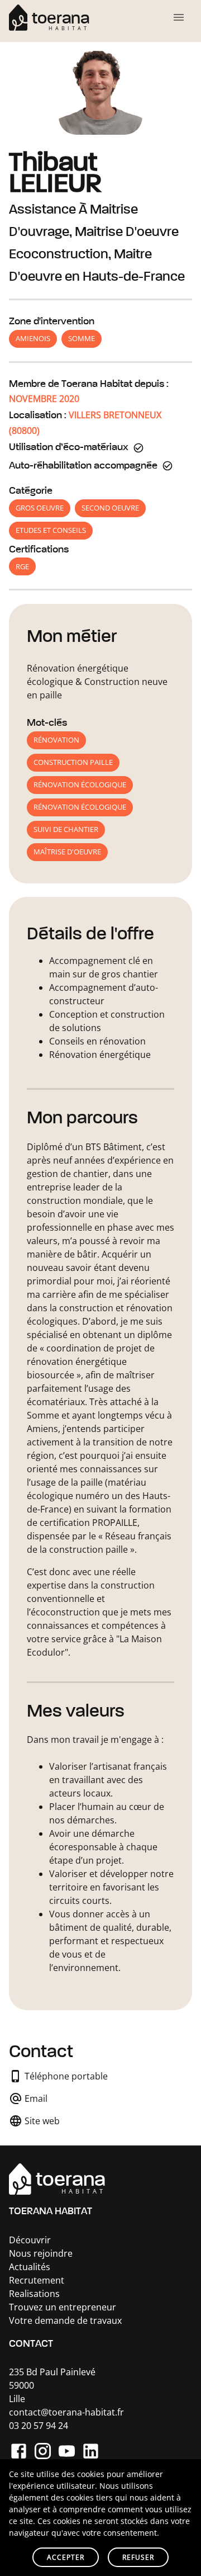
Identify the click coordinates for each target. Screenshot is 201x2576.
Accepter (66, 2557)
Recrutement (37, 2280)
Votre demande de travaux (65, 2320)
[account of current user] (179, 17)
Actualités (30, 2267)
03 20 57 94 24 (39, 2426)
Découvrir (30, 2240)
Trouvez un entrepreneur (63, 2307)
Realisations (34, 2294)
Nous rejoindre (41, 2253)
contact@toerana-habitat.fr (66, 2412)
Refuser (138, 2557)
